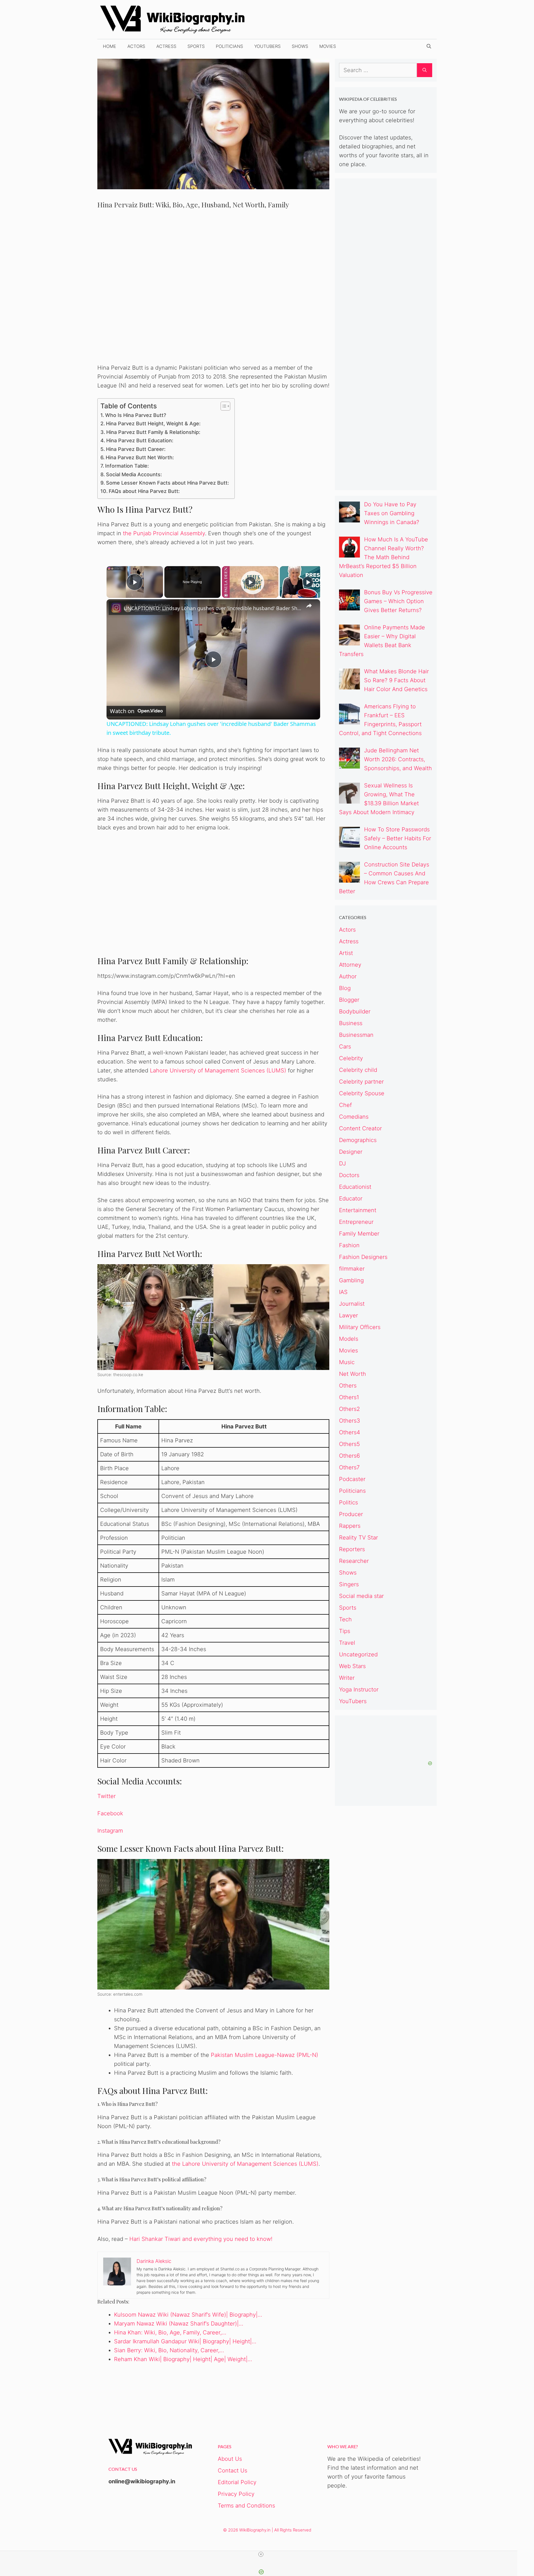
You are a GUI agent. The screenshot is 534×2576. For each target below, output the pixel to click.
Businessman (356, 1035)
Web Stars (352, 1666)
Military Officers (360, 1327)
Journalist (352, 1304)
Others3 (350, 1421)
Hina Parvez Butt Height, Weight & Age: (153, 423)
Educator (351, 1199)
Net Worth (353, 1374)
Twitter (107, 1796)
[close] (261, 2554)
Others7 (349, 1467)
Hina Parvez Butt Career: (136, 449)
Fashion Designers (363, 1257)
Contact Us (233, 2471)
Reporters (352, 1549)
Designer (351, 1152)
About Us (230, 2459)
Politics (348, 1502)
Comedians (354, 1117)
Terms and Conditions (246, 2506)
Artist (346, 953)
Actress (166, 46)
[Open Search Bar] (429, 46)
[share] (309, 606)
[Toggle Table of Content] (223, 406)
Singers (349, 1584)
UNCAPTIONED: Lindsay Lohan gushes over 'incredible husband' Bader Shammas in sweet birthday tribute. (212, 608)
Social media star (361, 1596)
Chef (345, 1105)
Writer (347, 1678)
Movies (328, 46)
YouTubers (267, 46)
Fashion (349, 1245)
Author (348, 976)
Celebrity (351, 1058)
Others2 (349, 1409)
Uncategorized (358, 1654)
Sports (196, 46)
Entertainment (358, 1210)
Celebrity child (358, 1070)
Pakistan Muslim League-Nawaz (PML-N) (264, 2055)
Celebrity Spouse (362, 1093)
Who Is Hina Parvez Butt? (136, 415)
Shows (300, 46)
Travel (347, 1643)
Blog (345, 988)
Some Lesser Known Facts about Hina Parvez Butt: (167, 483)
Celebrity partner (361, 1082)
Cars (345, 1047)
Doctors (349, 1175)
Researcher (354, 1561)
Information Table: (127, 466)
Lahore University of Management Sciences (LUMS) (218, 1070)
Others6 (349, 1456)
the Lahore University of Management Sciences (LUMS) (245, 2164)
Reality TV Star (359, 1538)
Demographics (358, 1140)
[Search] (425, 70)
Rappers (350, 1526)
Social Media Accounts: (134, 474)
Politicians (229, 46)
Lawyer (348, 1315)
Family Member (359, 1234)
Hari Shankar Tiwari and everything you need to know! (201, 2239)
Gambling (351, 1280)
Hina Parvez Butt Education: (140, 440)
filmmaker (352, 1269)
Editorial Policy (237, 2482)
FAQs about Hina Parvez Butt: (144, 491)
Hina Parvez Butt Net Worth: (140, 457)
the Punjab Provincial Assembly (164, 533)
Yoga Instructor (359, 1689)
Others (348, 1386)
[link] (115, 608)
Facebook (110, 1813)
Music (347, 1362)
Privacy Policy (236, 2494)
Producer (351, 1514)
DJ (343, 1163)
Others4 (350, 1432)
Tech (345, 1619)
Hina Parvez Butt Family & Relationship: (153, 432)
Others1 (349, 1397)
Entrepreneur (356, 1222)
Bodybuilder (355, 1011)
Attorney (350, 965)
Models (349, 1339)
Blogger (349, 1000)
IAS (343, 1292)
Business (351, 1023)
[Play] (250, 582)
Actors (136, 46)
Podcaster (352, 1479)
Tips (345, 1631)
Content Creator (360, 1128)
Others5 (349, 1444)
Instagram (110, 1831)
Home (110, 46)
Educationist (355, 1187)
